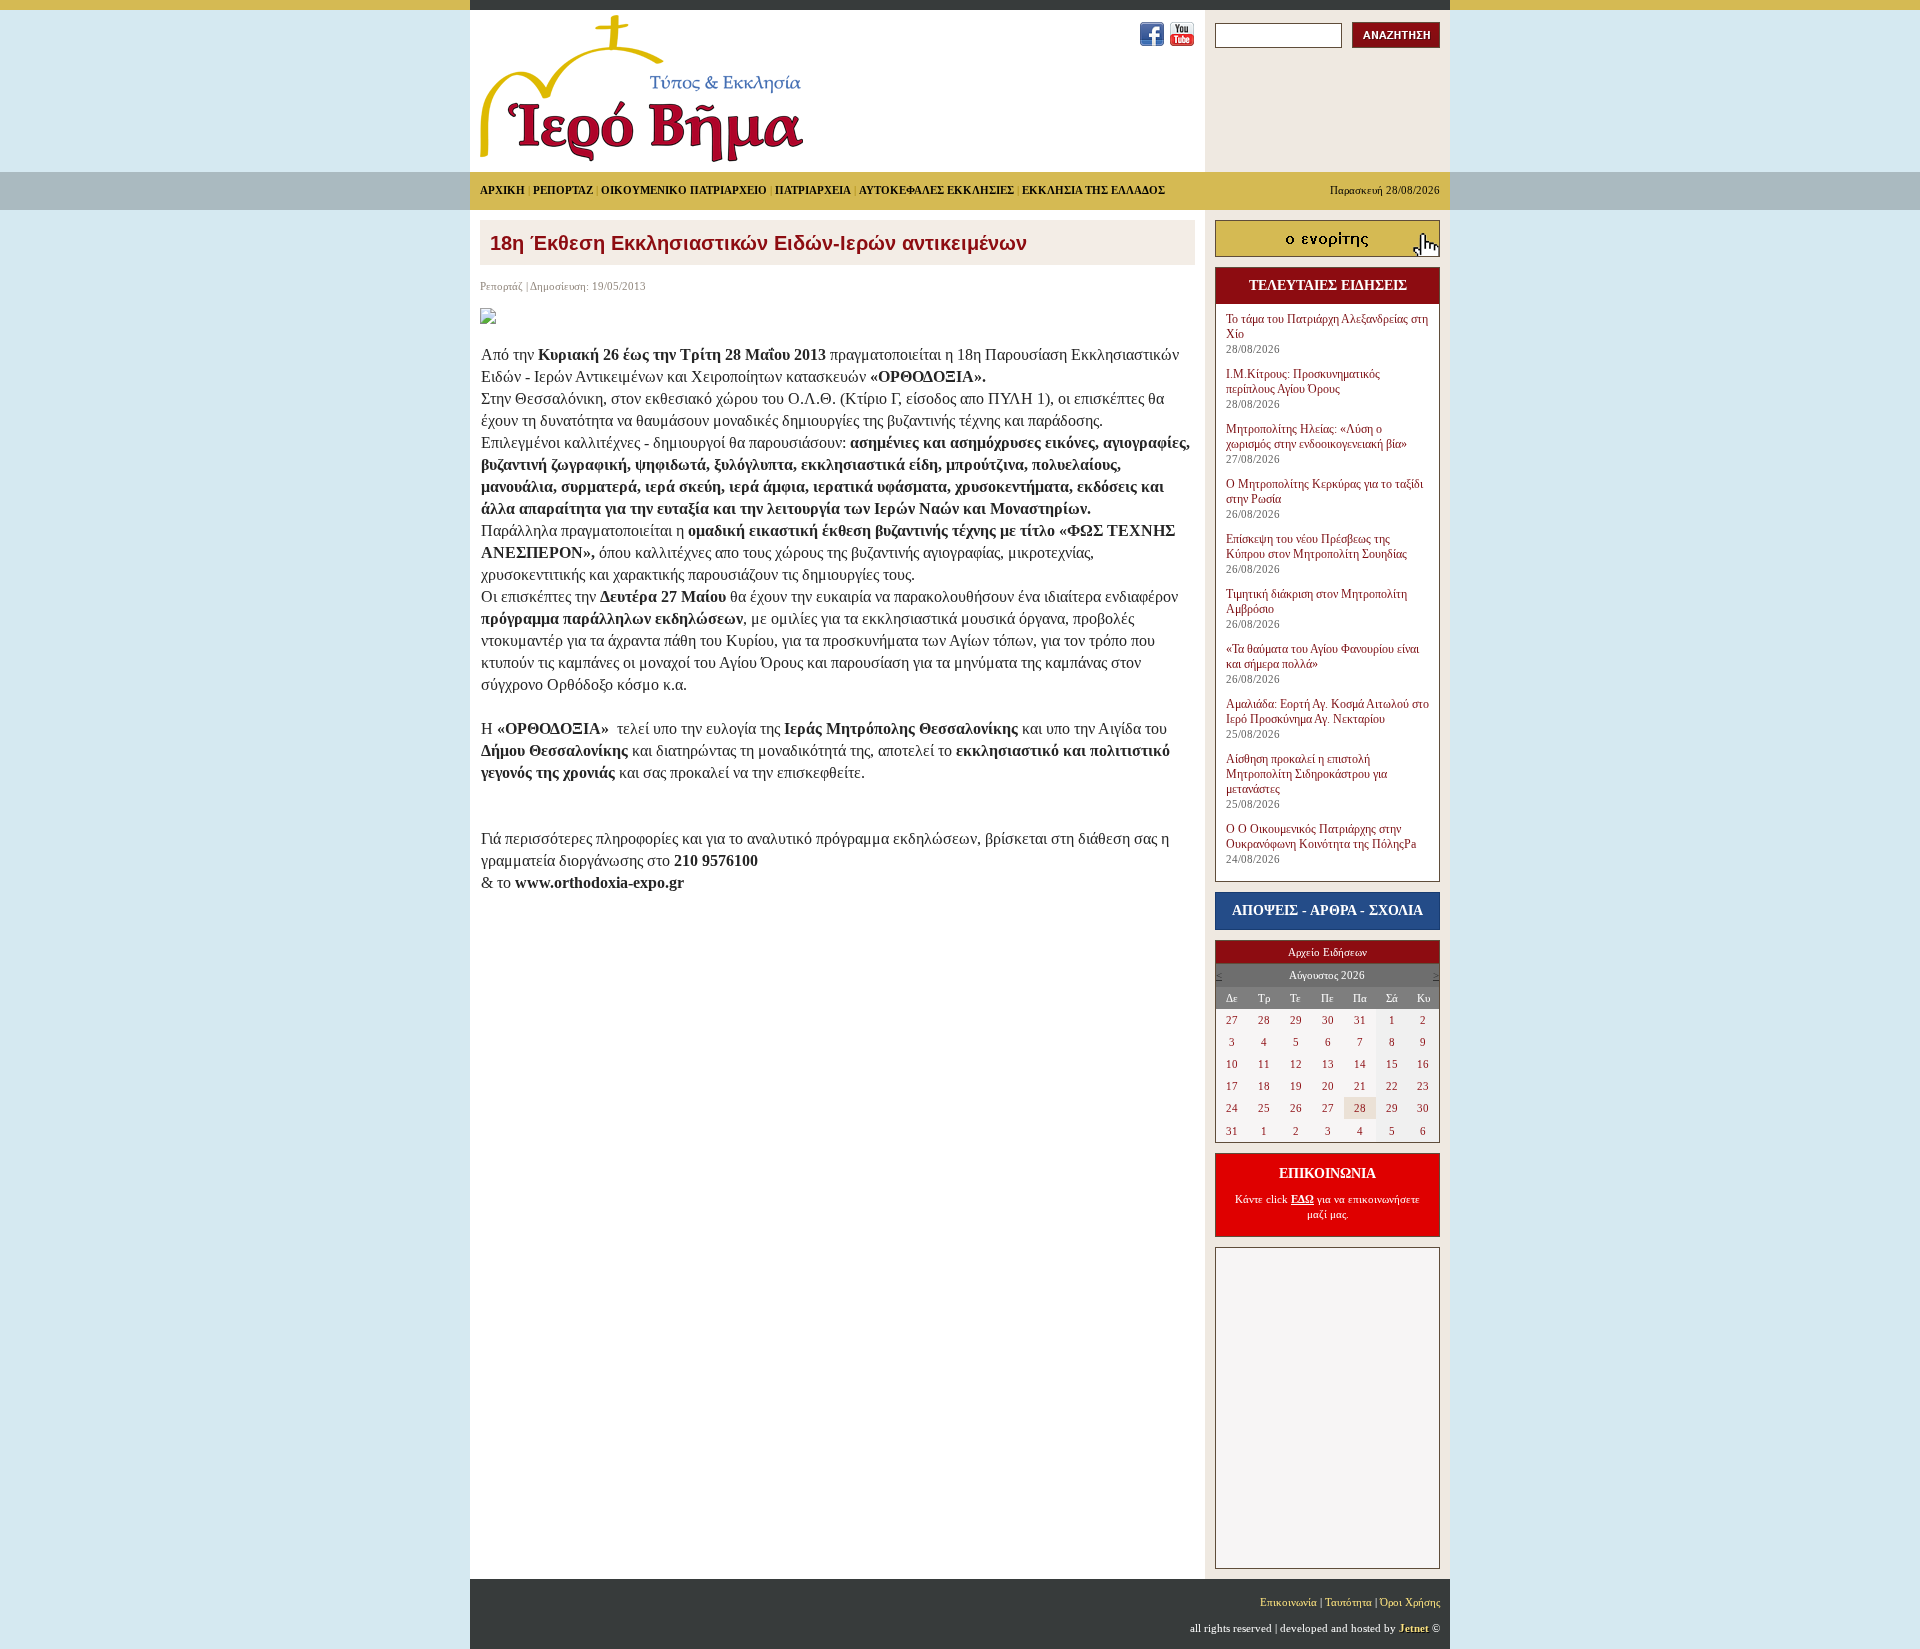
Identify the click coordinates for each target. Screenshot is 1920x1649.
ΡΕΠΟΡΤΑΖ (563, 190)
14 (1360, 1064)
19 (1296, 1086)
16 (1423, 1064)
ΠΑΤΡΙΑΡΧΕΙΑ (813, 190)
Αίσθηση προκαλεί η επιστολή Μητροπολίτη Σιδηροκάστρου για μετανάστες (1306, 774)
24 (1232, 1108)
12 (1296, 1064)
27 (1232, 1020)
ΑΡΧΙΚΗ (502, 190)
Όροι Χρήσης (1410, 1602)
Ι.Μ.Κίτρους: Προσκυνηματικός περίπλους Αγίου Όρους (1303, 381)
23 (1423, 1086)
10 (1232, 1064)
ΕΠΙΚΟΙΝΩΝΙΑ (1327, 1173)
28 (1264, 1020)
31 (1360, 1020)
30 (1328, 1020)
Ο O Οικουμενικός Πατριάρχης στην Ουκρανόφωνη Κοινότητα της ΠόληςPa (1321, 836)
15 (1392, 1064)
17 (1232, 1086)
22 (1392, 1086)
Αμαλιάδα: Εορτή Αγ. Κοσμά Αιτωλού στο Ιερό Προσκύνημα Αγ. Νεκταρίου (1327, 711)
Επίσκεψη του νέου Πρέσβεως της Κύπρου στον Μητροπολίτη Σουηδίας (1316, 546)
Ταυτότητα (1348, 1602)
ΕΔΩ (1302, 1199)
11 (1264, 1064)
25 (1264, 1108)
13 (1328, 1064)
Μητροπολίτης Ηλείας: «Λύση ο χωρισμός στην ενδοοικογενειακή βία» (1316, 436)
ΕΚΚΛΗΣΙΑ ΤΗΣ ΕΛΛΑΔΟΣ (1093, 190)
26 (1296, 1108)
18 (1264, 1086)
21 (1360, 1086)
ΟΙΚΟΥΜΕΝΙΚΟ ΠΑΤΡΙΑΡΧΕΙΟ (684, 190)
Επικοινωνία (1288, 1602)
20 (1328, 1086)
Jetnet (1414, 1628)
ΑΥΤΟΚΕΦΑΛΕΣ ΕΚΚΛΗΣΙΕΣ (936, 190)
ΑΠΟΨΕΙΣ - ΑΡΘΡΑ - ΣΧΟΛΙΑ (1327, 910)
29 (1296, 1020)
